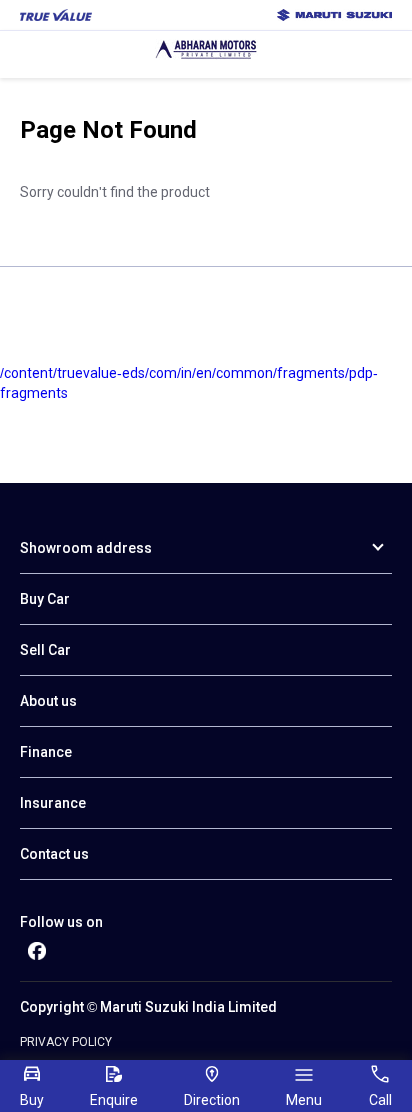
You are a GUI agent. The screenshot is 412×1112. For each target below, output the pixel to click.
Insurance (53, 803)
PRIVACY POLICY (66, 1042)
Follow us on (61, 922)
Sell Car (45, 650)
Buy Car (45, 599)
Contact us (54, 854)
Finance (46, 752)
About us (48, 701)
